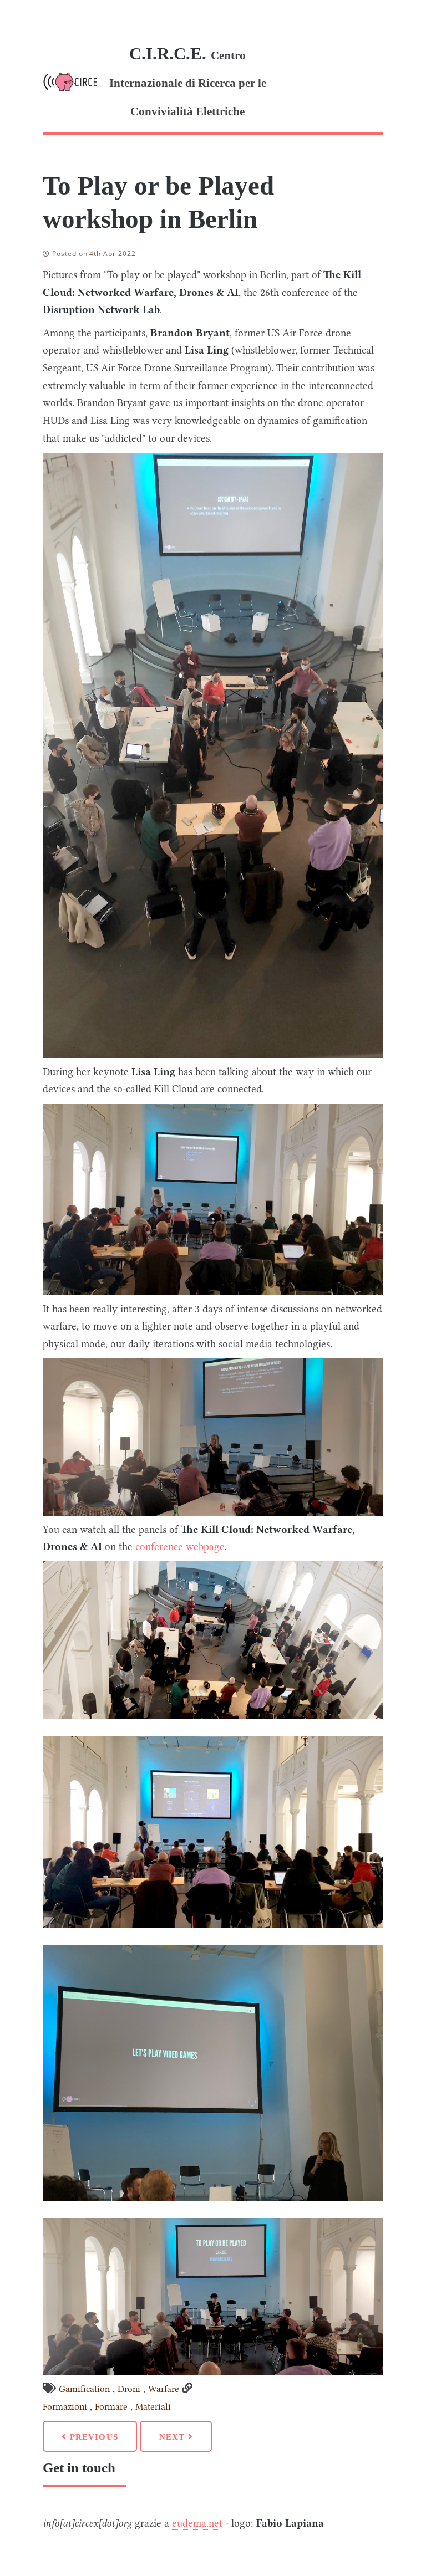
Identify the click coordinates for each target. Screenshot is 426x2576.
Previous (93, 2437)
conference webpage (180, 1547)
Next (174, 2437)
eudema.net (197, 2523)
